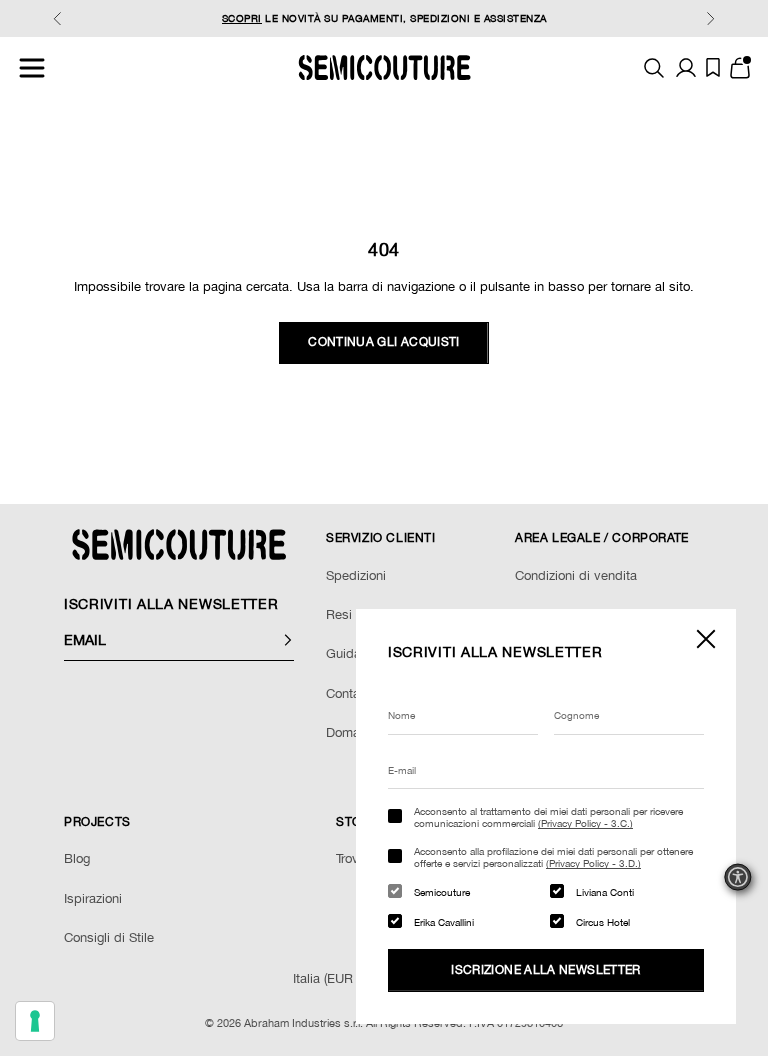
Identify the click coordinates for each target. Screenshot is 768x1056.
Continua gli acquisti (384, 342)
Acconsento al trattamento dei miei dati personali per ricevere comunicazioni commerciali (548, 817)
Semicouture (442, 892)
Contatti (348, 693)
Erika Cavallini (444, 922)
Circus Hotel (603, 922)
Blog (77, 858)
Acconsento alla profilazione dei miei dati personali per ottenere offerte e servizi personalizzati (553, 857)
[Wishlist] (713, 67)
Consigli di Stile (109, 937)
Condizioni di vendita (576, 575)
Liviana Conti (605, 892)
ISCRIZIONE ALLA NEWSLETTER (545, 970)
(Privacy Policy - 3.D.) (593, 863)
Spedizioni (356, 575)
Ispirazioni (93, 898)
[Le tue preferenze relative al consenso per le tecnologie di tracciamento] (35, 1021)
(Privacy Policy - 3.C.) (585, 823)
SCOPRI (242, 18)
